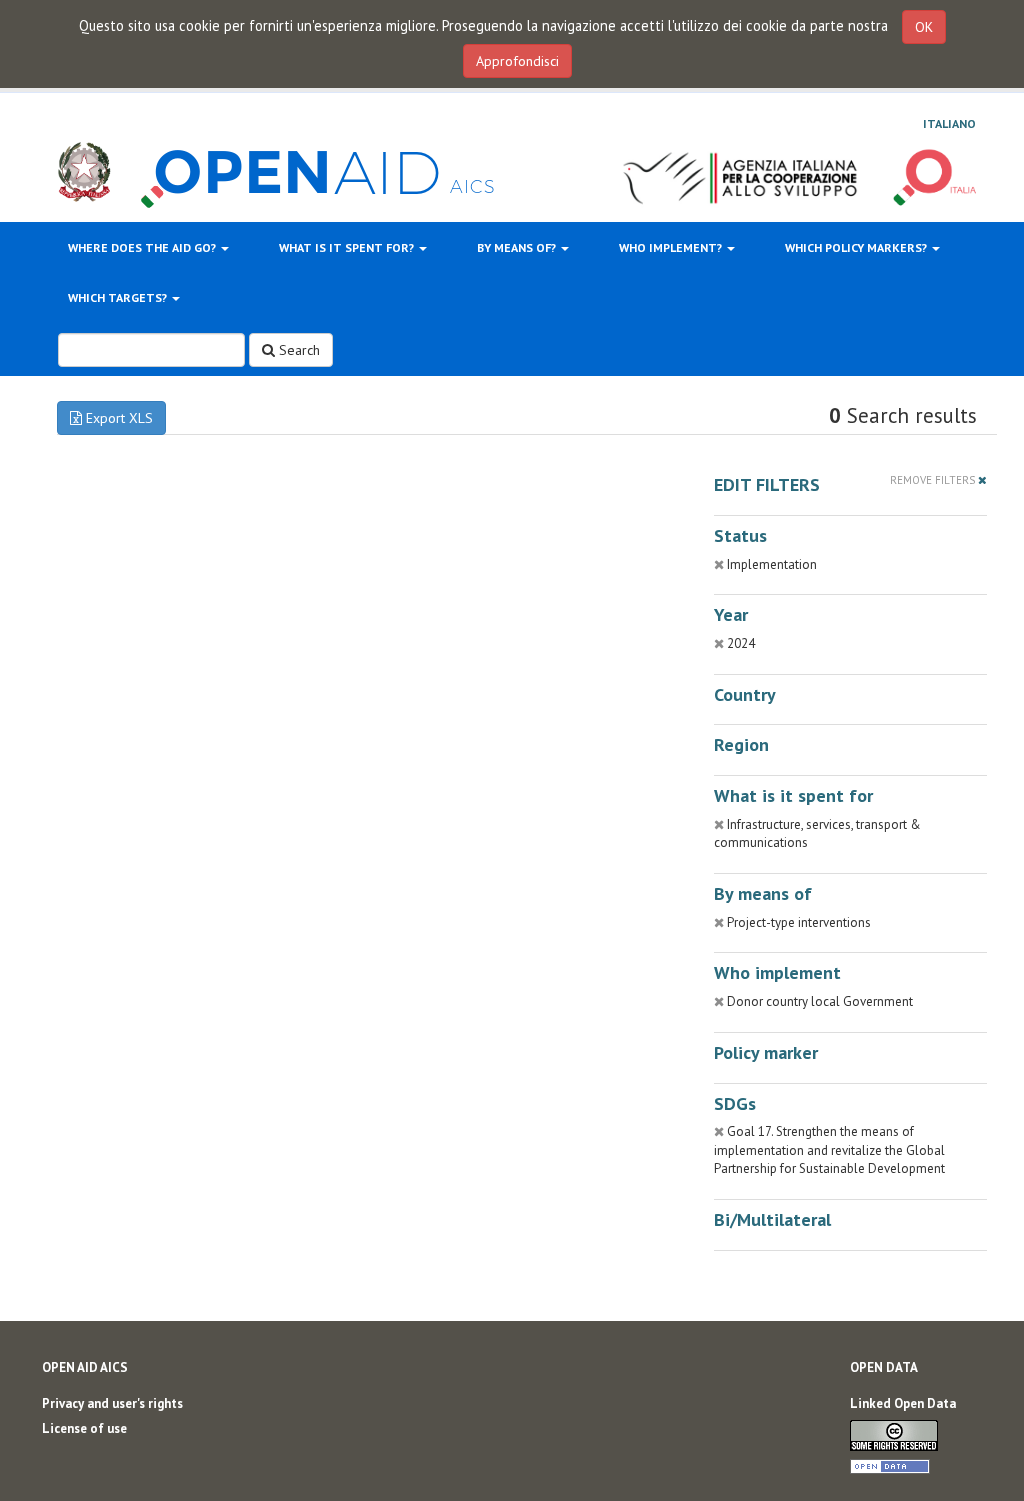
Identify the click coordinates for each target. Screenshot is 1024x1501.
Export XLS (117, 418)
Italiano (949, 123)
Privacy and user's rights (112, 1403)
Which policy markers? (857, 247)
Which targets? (119, 297)
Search (297, 350)
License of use (84, 1428)
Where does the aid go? (143, 247)
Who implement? (672, 247)
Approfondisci (517, 61)
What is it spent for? (348, 247)
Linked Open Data (903, 1403)
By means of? (518, 247)
